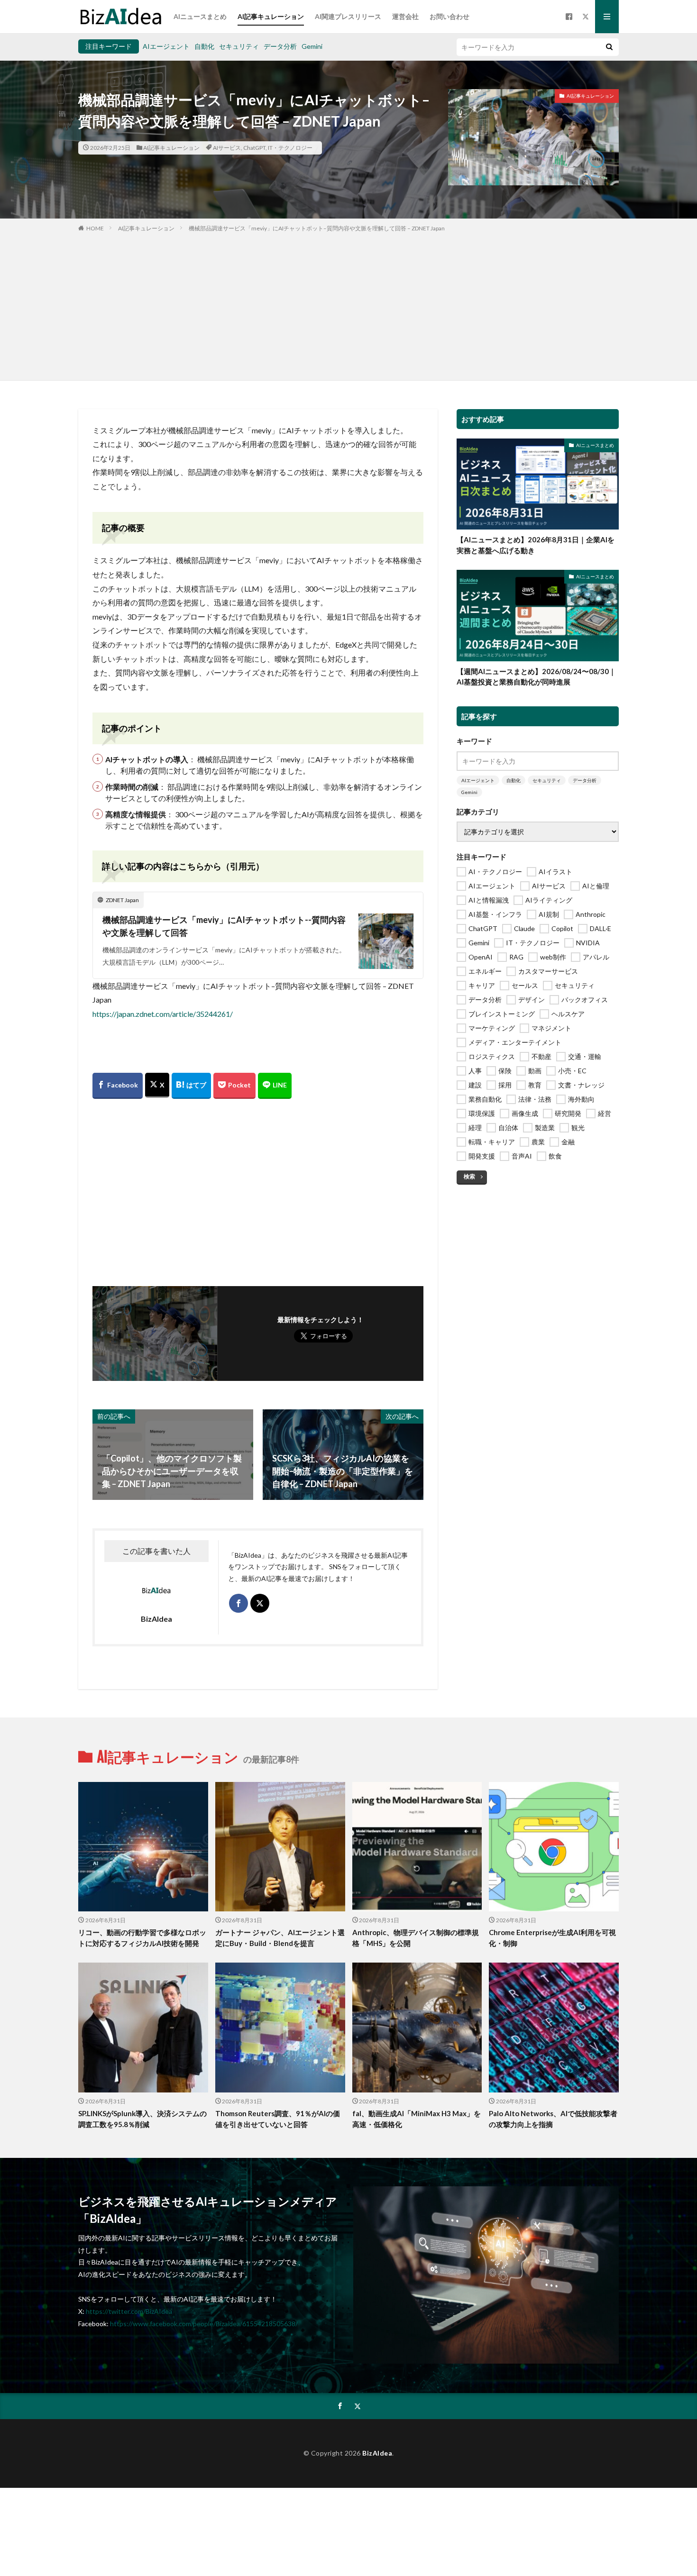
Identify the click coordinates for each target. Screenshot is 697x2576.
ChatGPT (254, 148)
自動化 (204, 46)
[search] (609, 47)
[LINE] (275, 1086)
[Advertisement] (348, 304)
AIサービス (227, 148)
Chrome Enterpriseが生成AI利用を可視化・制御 (552, 1938)
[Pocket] (234, 1086)
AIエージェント (166, 46)
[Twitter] (157, 1085)
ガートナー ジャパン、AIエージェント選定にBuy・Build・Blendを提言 (280, 1938)
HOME (95, 228)
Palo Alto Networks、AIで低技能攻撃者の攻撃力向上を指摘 (553, 2119)
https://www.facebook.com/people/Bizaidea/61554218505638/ (204, 2324)
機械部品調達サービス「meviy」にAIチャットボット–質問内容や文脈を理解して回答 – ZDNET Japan (317, 228)
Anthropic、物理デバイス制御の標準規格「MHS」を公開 (416, 1938)
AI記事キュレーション (271, 16)
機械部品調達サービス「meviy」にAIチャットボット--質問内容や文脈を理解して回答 (224, 926)
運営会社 (405, 16)
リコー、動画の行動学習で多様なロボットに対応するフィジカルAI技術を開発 (142, 1938)
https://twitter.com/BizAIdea (129, 2311)
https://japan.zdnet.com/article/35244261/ (163, 1014)
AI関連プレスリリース (348, 16)
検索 (469, 1176)
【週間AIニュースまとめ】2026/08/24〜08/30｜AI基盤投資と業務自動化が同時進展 (536, 677)
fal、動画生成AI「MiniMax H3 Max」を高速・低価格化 (417, 2119)
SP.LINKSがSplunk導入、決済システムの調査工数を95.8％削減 (142, 2119)
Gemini (312, 46)
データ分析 (280, 46)
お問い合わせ (449, 16)
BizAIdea (377, 2453)
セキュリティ (239, 46)
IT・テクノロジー (290, 148)
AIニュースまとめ (200, 16)
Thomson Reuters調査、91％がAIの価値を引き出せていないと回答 (278, 2119)
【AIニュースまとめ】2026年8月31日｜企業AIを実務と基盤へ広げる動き (536, 545)
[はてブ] (191, 1086)
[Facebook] (118, 1086)
